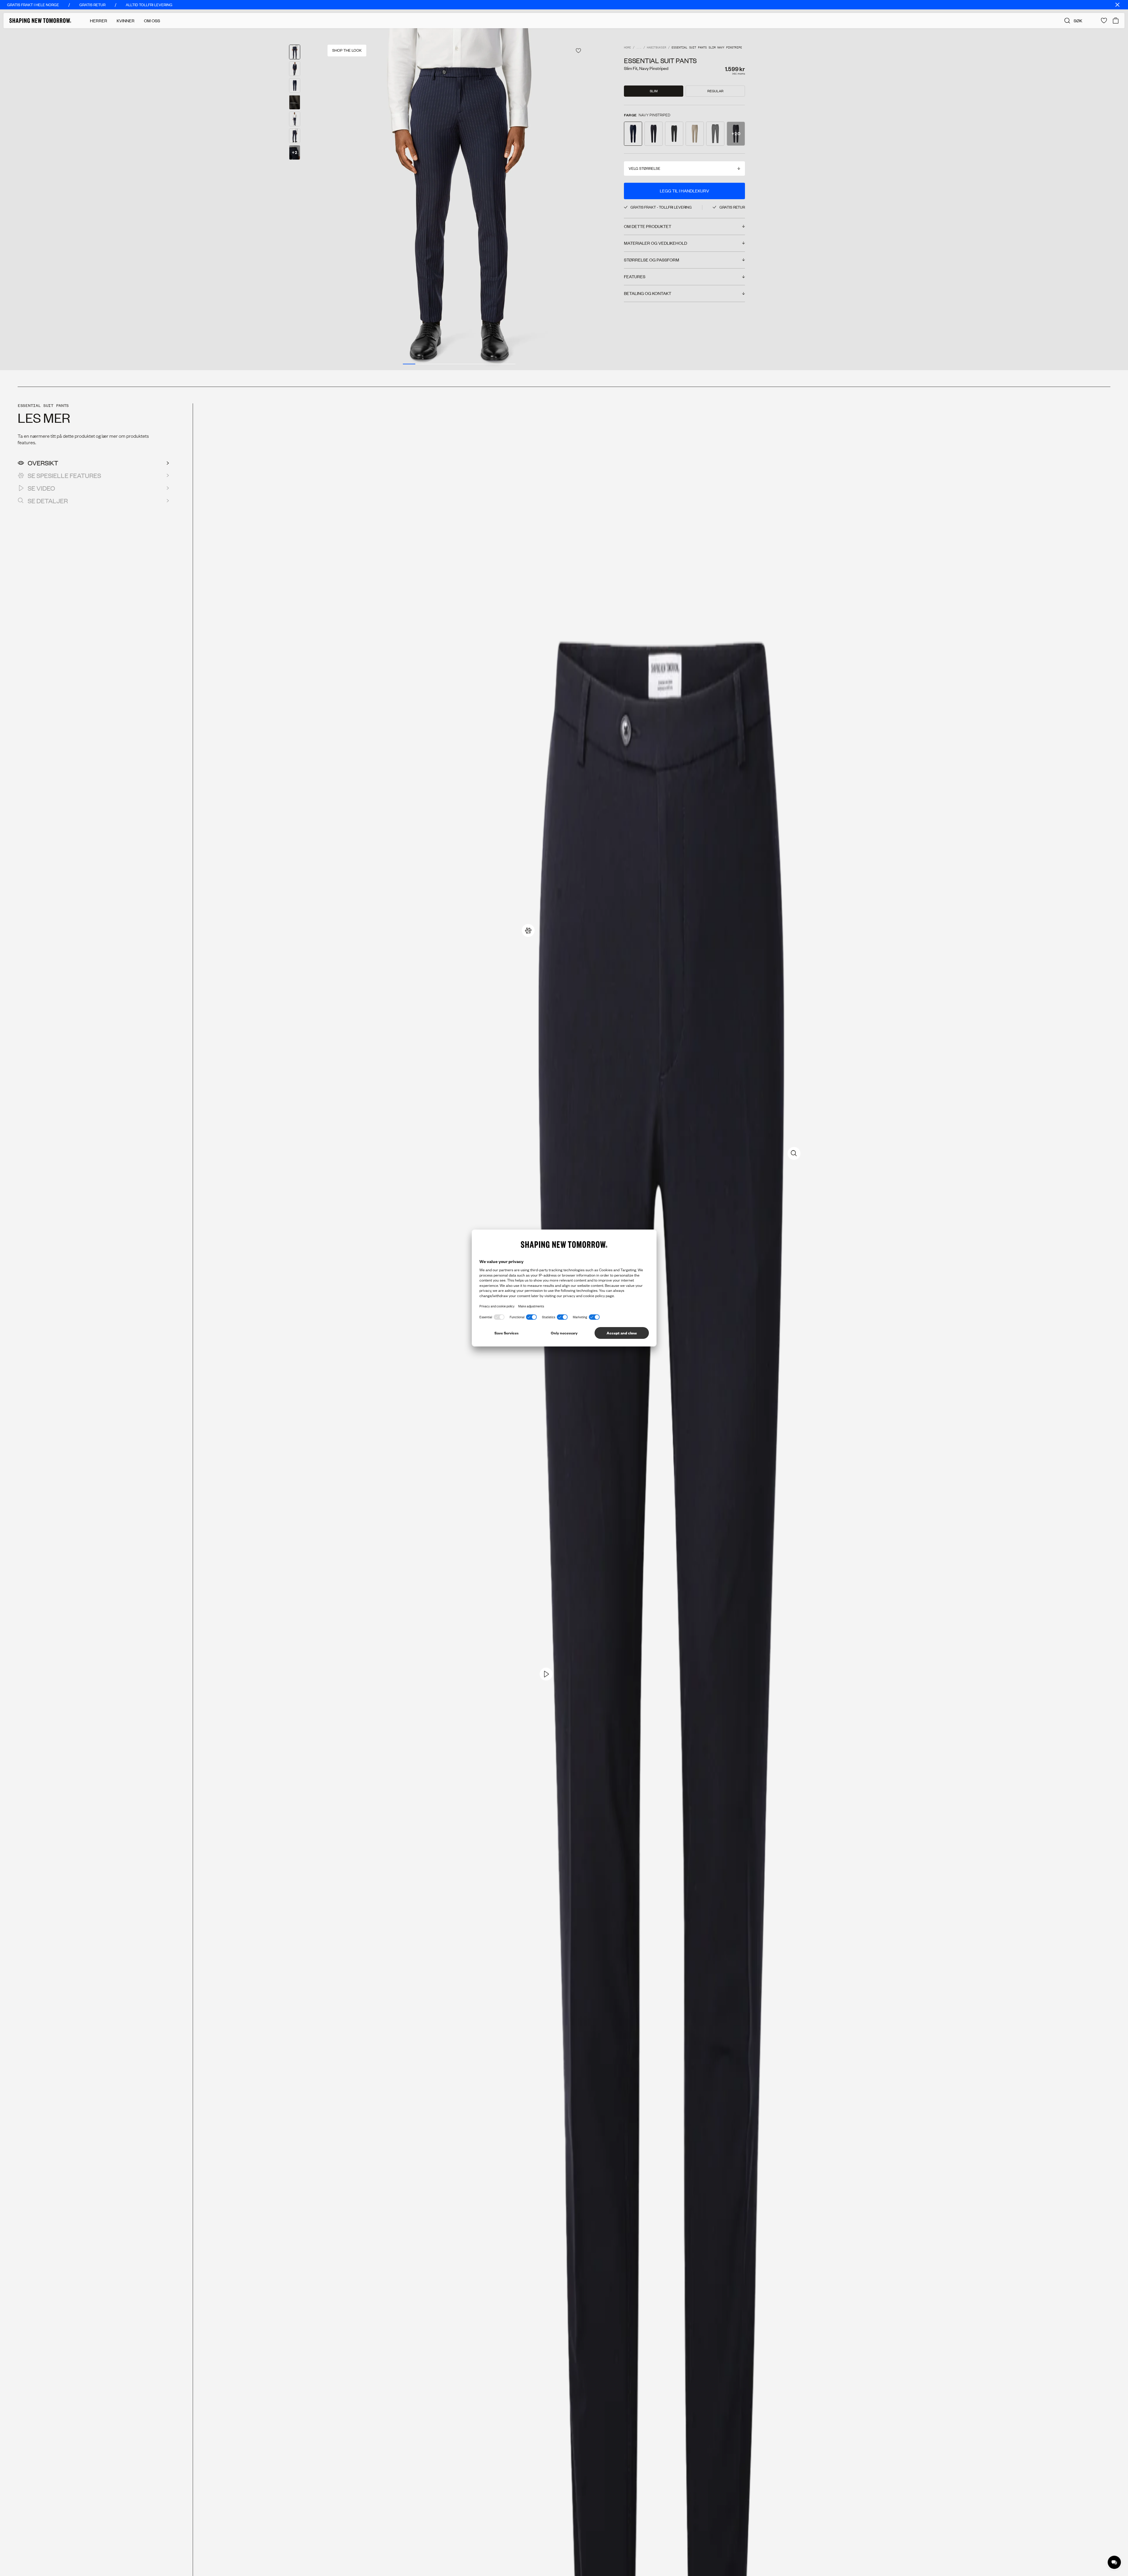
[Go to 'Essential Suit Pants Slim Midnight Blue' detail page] (654, 134)
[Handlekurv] (1116, 21)
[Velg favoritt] (578, 51)
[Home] (40, 21)
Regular (715, 91)
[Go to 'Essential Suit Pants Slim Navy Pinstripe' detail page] (633, 134)
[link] (528, 930)
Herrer (99, 21)
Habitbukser (657, 48)
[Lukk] (1117, 5)
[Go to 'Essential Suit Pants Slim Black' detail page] (674, 134)
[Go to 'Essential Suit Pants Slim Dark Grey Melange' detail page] (715, 134)
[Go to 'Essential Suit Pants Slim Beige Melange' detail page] (695, 134)
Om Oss (152, 21)
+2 (295, 152)
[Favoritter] (1104, 21)
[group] (459, 199)
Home (627, 48)
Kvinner (126, 21)
